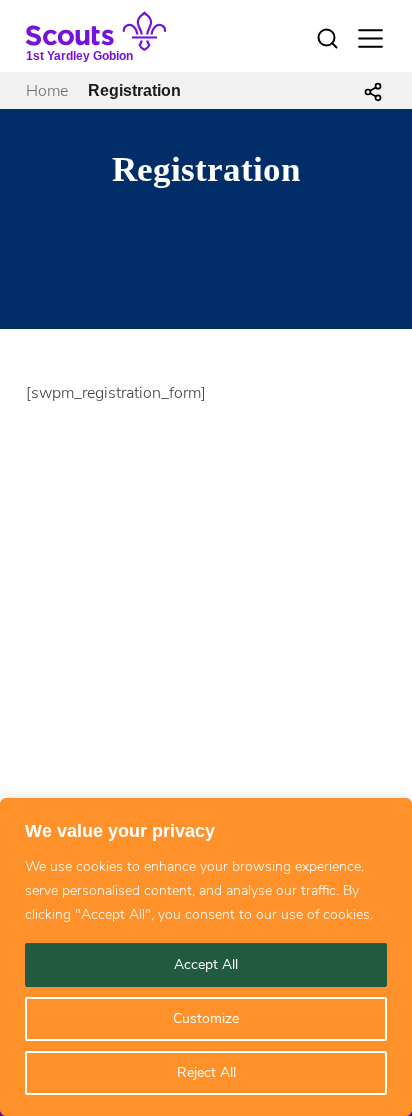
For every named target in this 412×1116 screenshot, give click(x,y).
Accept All (206, 964)
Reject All (206, 1072)
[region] (206, 957)
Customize (206, 1018)
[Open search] (327, 39)
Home (47, 91)
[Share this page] (373, 91)
